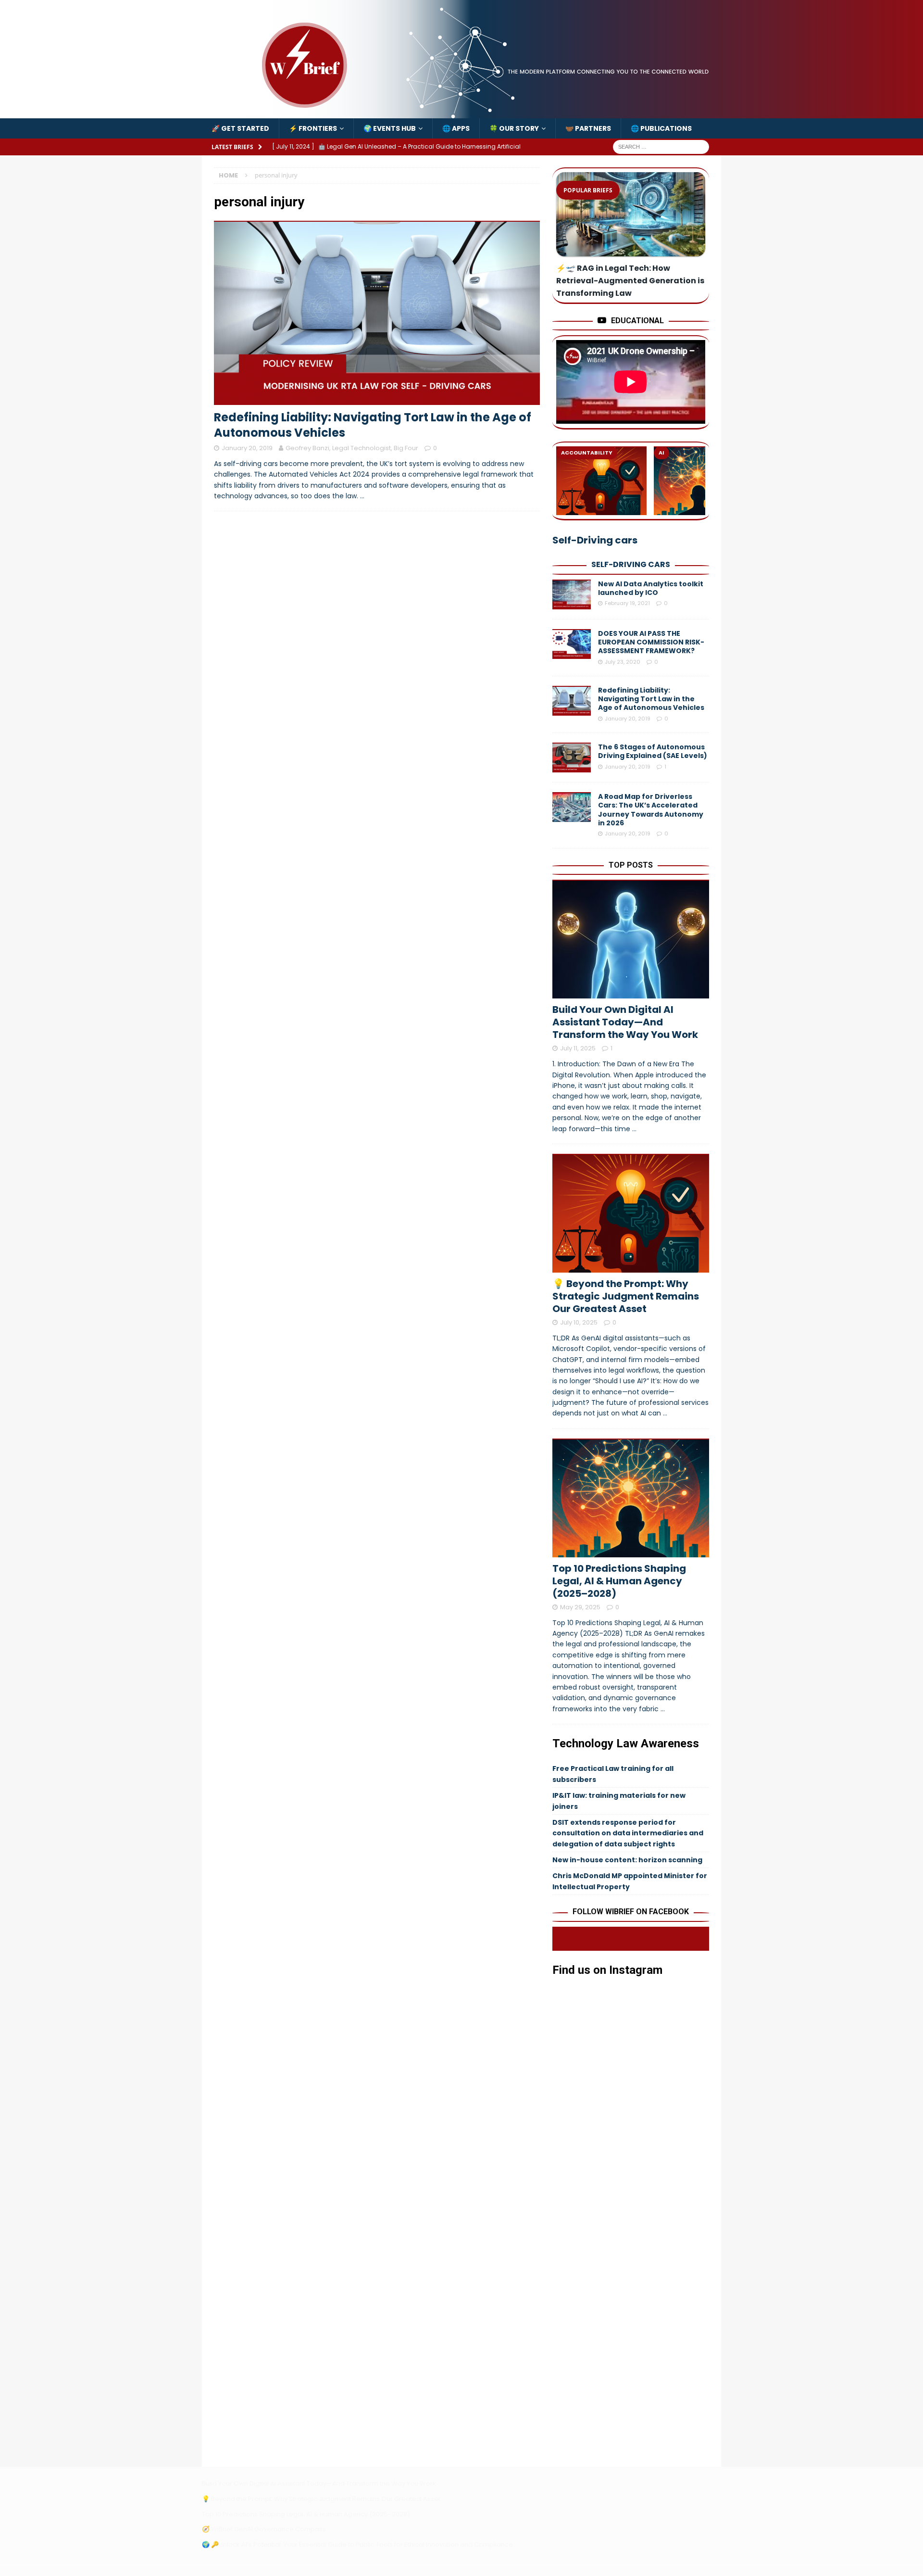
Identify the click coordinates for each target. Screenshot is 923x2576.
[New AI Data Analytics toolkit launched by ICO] (572, 594)
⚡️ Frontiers (313, 128)
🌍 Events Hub (390, 128)
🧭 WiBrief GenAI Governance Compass (264, 2529)
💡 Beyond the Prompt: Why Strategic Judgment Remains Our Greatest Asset (626, 1296)
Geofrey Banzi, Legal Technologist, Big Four (352, 448)
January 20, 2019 (247, 448)
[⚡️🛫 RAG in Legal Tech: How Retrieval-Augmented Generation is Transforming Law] (631, 214)
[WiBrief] (461, 113)
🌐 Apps (456, 128)
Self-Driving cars (631, 564)
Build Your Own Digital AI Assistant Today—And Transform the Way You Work (625, 1022)
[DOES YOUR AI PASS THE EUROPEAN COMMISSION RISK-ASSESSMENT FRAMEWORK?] (572, 644)
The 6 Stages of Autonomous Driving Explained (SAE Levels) (653, 751)
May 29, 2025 (580, 1607)
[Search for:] (661, 146)
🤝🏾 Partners (588, 128)
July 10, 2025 (579, 1322)
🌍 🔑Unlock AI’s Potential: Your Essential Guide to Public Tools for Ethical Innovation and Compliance (357, 2544)
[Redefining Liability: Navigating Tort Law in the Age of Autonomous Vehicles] (377, 313)
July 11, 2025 (578, 1048)
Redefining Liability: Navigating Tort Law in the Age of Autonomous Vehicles (373, 425)
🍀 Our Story (514, 128)
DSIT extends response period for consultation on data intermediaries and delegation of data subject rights (628, 1833)
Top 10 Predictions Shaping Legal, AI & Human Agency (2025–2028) (619, 1581)
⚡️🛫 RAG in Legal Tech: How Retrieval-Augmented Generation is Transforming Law (630, 281)
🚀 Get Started (240, 128)
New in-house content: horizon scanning (627, 1860)
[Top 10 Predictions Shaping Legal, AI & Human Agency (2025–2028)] (699, 481)
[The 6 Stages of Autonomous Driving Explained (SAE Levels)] (572, 758)
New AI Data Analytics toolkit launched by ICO (651, 588)
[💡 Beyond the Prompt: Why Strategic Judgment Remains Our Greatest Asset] (601, 481)
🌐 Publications (661, 128)
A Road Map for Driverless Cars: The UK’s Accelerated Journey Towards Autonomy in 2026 (651, 810)
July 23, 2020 (623, 662)
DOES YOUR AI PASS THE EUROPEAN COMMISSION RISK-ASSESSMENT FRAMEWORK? (651, 642)
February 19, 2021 (627, 603)
